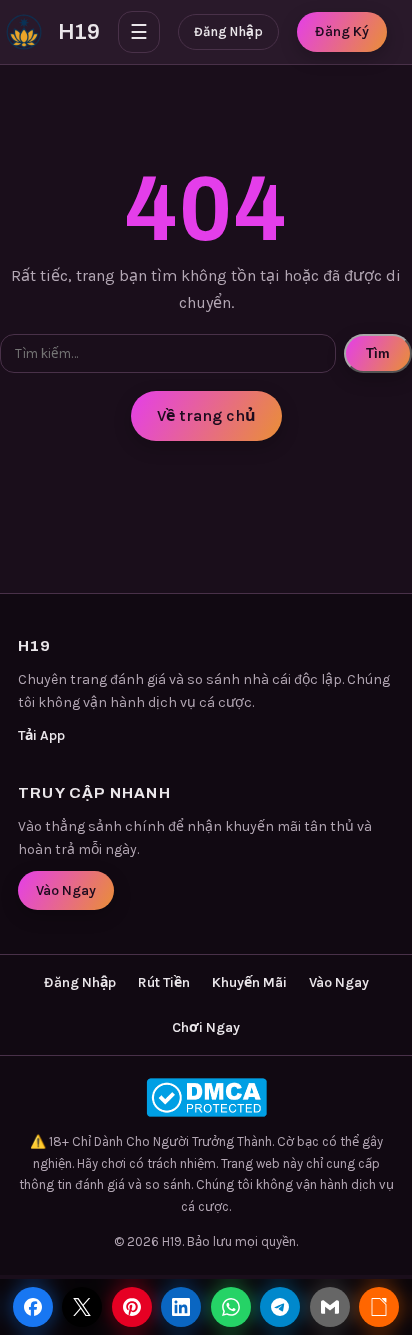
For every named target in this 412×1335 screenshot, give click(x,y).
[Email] (330, 1307)
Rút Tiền (164, 982)
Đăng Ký (342, 31)
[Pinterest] (132, 1307)
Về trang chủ (206, 415)
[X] (82, 1307)
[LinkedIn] (181, 1307)
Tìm (378, 353)
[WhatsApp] (231, 1307)
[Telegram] (280, 1307)
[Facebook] (33, 1307)
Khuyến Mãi (249, 982)
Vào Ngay (66, 890)
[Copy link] (379, 1307)
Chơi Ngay (206, 1027)
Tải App (41, 735)
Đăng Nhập (228, 31)
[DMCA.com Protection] (206, 1097)
